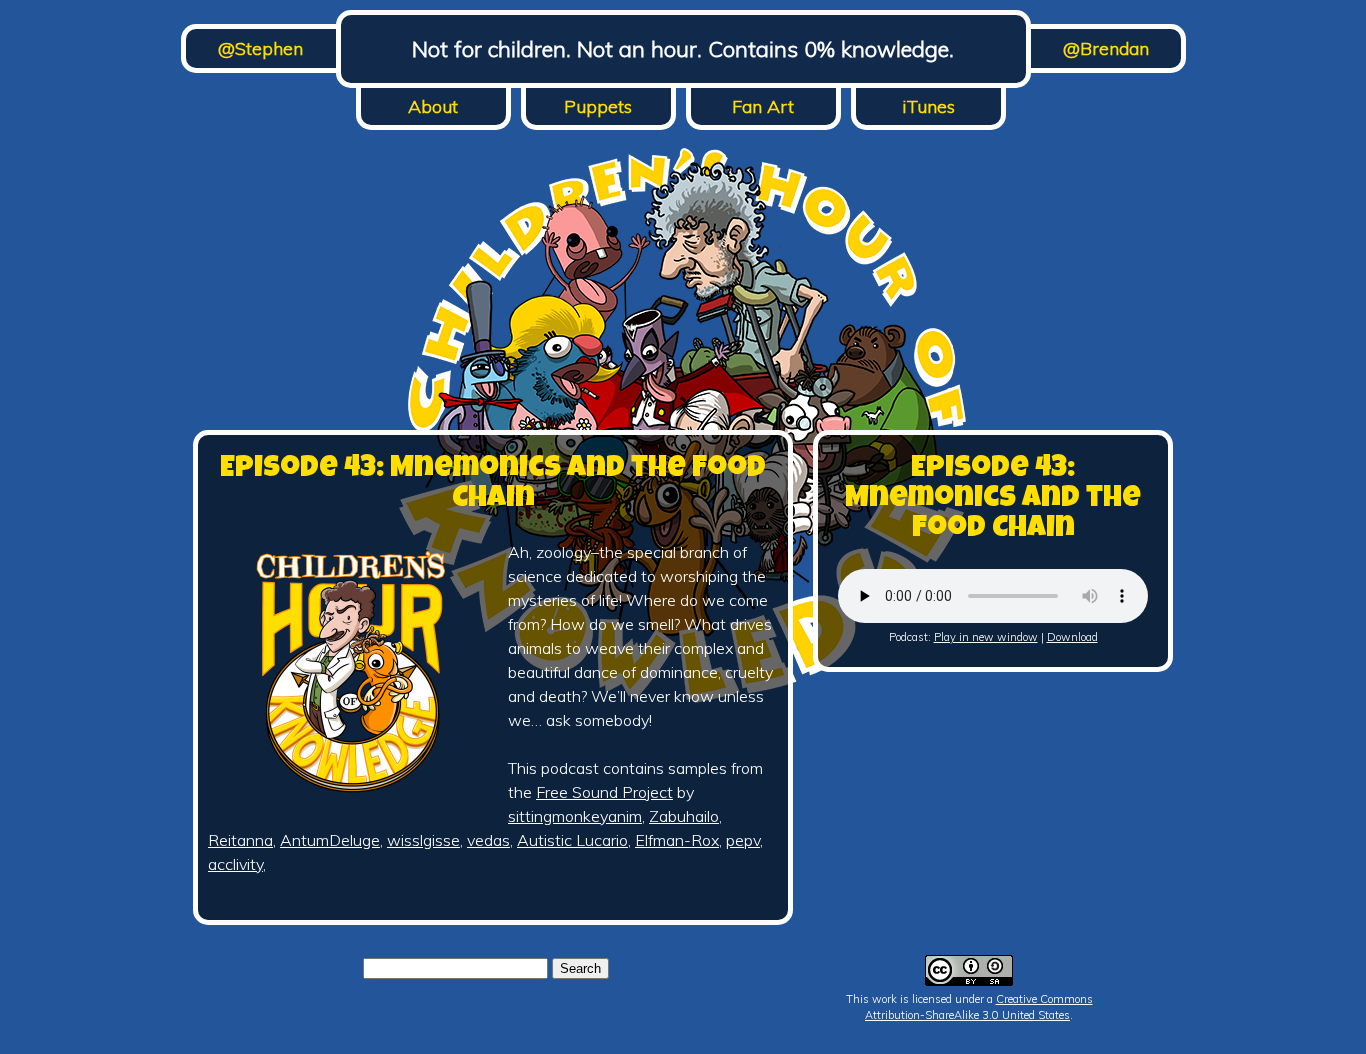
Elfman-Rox (677, 840)
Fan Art (763, 106)
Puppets (598, 106)
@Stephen (260, 48)
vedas (488, 840)
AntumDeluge (330, 840)
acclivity (235, 864)
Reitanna (240, 840)
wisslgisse (423, 840)
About (433, 106)
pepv (743, 840)
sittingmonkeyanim (575, 816)
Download (1072, 637)
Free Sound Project (604, 792)
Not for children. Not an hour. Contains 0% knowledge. (683, 49)
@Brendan (1106, 48)
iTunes (928, 106)
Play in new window (986, 637)
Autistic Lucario (572, 840)
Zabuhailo (684, 816)
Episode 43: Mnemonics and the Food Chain (493, 485)
